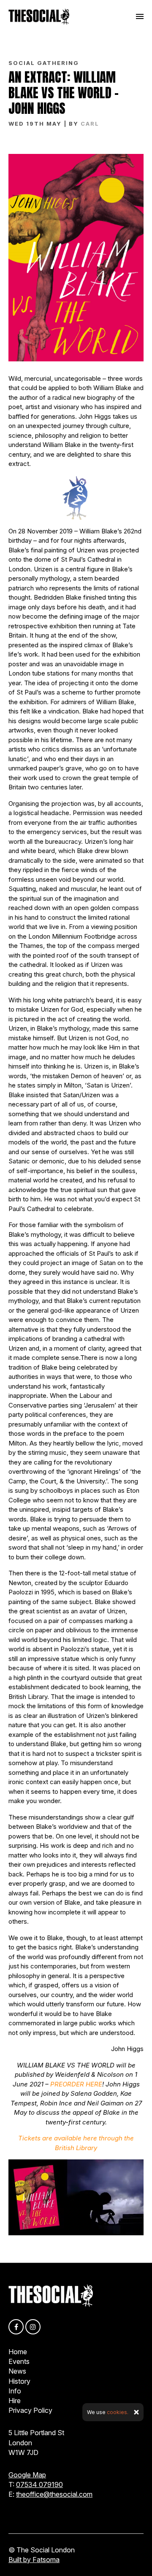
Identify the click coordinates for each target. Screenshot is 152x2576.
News (17, 2371)
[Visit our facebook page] (16, 2327)
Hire (15, 2401)
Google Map (27, 2475)
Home (18, 2352)
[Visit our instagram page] (33, 2327)
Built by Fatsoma (34, 2560)
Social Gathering (44, 63)
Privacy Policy (30, 2410)
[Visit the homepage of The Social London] (39, 16)
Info (15, 2391)
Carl (90, 124)
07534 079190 (39, 2484)
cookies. (118, 2412)
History (19, 2381)
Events (19, 2361)
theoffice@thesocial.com (54, 2494)
